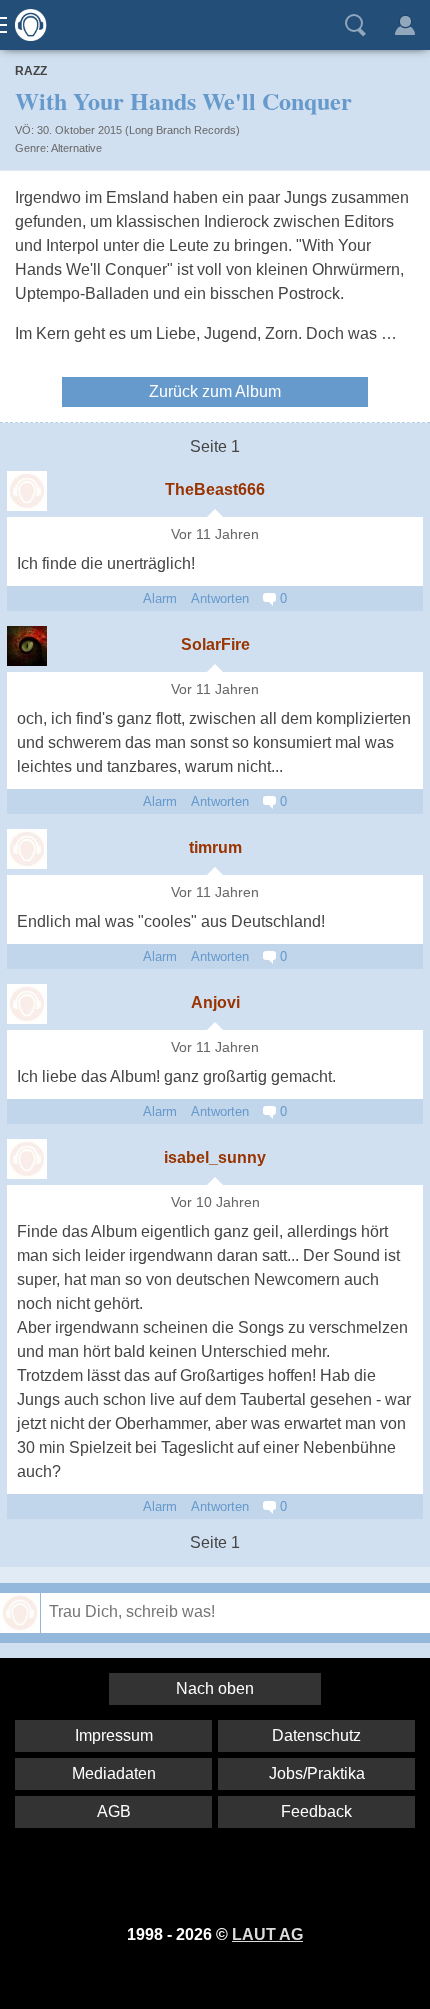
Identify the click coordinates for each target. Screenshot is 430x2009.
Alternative (76, 148)
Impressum (114, 1735)
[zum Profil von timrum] (27, 849)
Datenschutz (316, 1735)
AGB (114, 1811)
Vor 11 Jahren (215, 534)
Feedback (316, 1811)
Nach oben (215, 1688)
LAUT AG (267, 1934)
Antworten (220, 598)
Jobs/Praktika (317, 1773)
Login (405, 25)
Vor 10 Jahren (215, 1202)
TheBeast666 (215, 489)
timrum (215, 847)
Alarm (160, 598)
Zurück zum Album (215, 391)
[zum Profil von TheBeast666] (27, 491)
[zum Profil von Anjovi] (27, 1004)
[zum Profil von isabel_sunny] (27, 1159)
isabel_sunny (215, 1157)
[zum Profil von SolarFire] (27, 646)
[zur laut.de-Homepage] (25, 25)
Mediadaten (114, 1773)
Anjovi (215, 1002)
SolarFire (215, 644)
